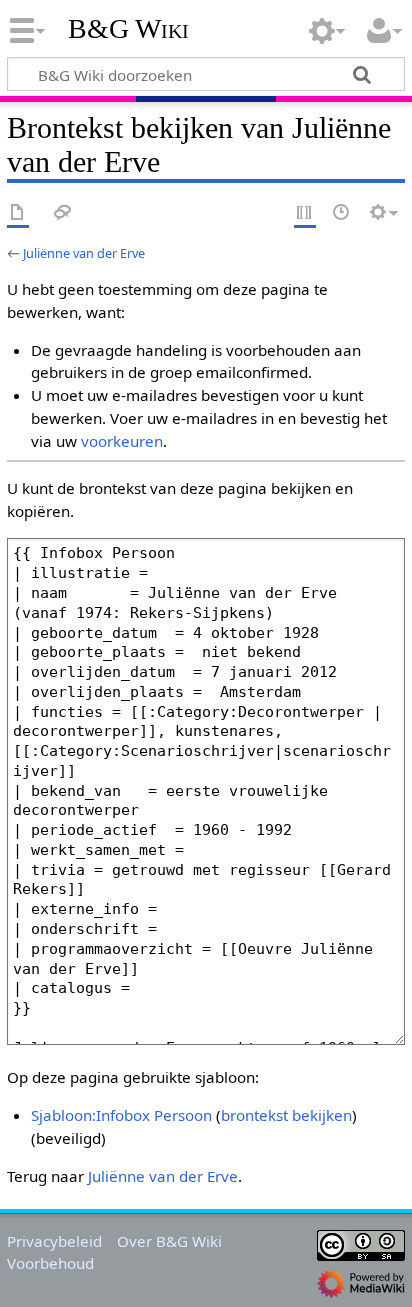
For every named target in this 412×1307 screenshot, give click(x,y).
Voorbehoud (50, 1263)
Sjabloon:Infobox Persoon (121, 1115)
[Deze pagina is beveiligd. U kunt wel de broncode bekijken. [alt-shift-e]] (305, 213)
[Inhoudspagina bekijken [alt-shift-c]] (18, 213)
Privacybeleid (54, 1241)
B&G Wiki (128, 29)
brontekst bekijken (286, 1115)
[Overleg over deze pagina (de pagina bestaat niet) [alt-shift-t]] (63, 213)
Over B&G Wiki (169, 1241)
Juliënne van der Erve (84, 253)
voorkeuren (122, 441)
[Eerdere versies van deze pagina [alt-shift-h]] (342, 213)
